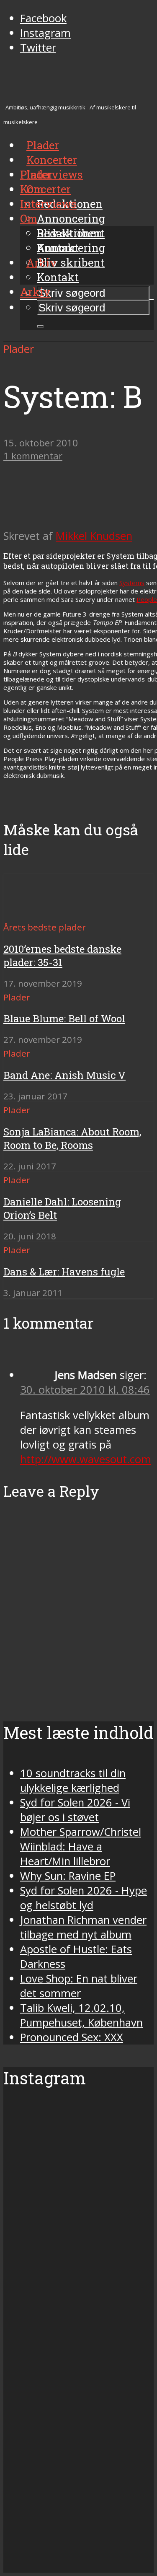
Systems (132, 583)
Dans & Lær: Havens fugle (64, 1272)
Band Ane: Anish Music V (64, 1075)
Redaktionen (70, 233)
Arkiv (35, 292)
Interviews (55, 174)
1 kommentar (33, 456)
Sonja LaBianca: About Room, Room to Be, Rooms (72, 1138)
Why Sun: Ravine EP (68, 1876)
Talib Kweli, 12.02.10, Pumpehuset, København (81, 2015)
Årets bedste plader (45, 927)
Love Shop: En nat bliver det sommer (79, 1986)
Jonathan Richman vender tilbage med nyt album (83, 1927)
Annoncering (71, 218)
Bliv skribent (71, 262)
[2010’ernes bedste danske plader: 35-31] (34, 912)
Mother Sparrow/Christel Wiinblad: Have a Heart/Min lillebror (81, 1846)
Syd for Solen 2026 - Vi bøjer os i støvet (75, 1810)
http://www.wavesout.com (86, 1459)
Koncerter (45, 189)
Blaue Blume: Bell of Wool (64, 1018)
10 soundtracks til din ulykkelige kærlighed (73, 1780)
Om (29, 218)
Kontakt (58, 277)
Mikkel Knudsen (94, 536)
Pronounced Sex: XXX (72, 2037)
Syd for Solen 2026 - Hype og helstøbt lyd (84, 1898)
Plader (36, 174)
